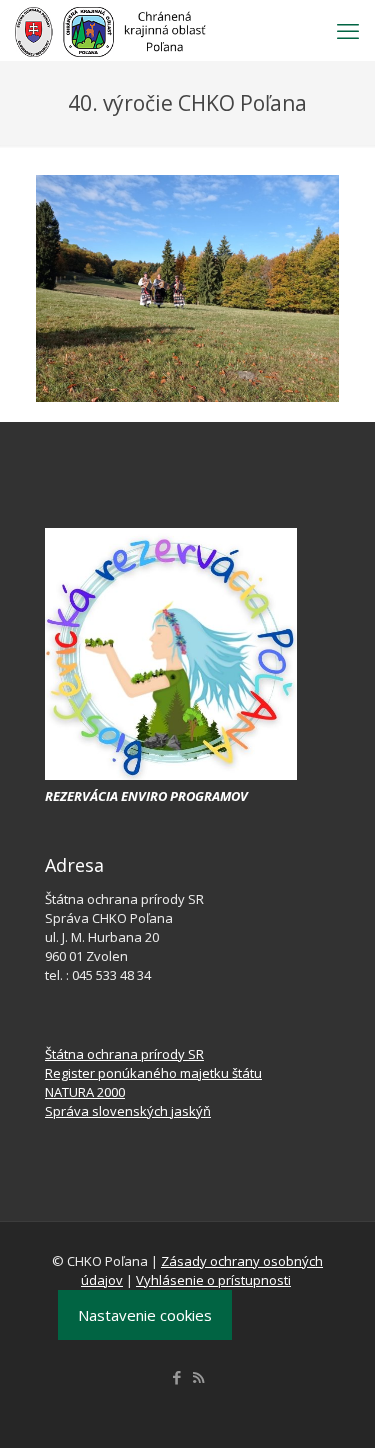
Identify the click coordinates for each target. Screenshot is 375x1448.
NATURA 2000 (85, 1092)
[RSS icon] (198, 1377)
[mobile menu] (348, 30)
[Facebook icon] (177, 1377)
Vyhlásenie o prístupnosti (213, 1280)
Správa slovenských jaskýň (128, 1111)
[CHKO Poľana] (110, 30)
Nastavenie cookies (145, 1315)
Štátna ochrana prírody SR (124, 1054)
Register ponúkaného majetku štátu (153, 1073)
